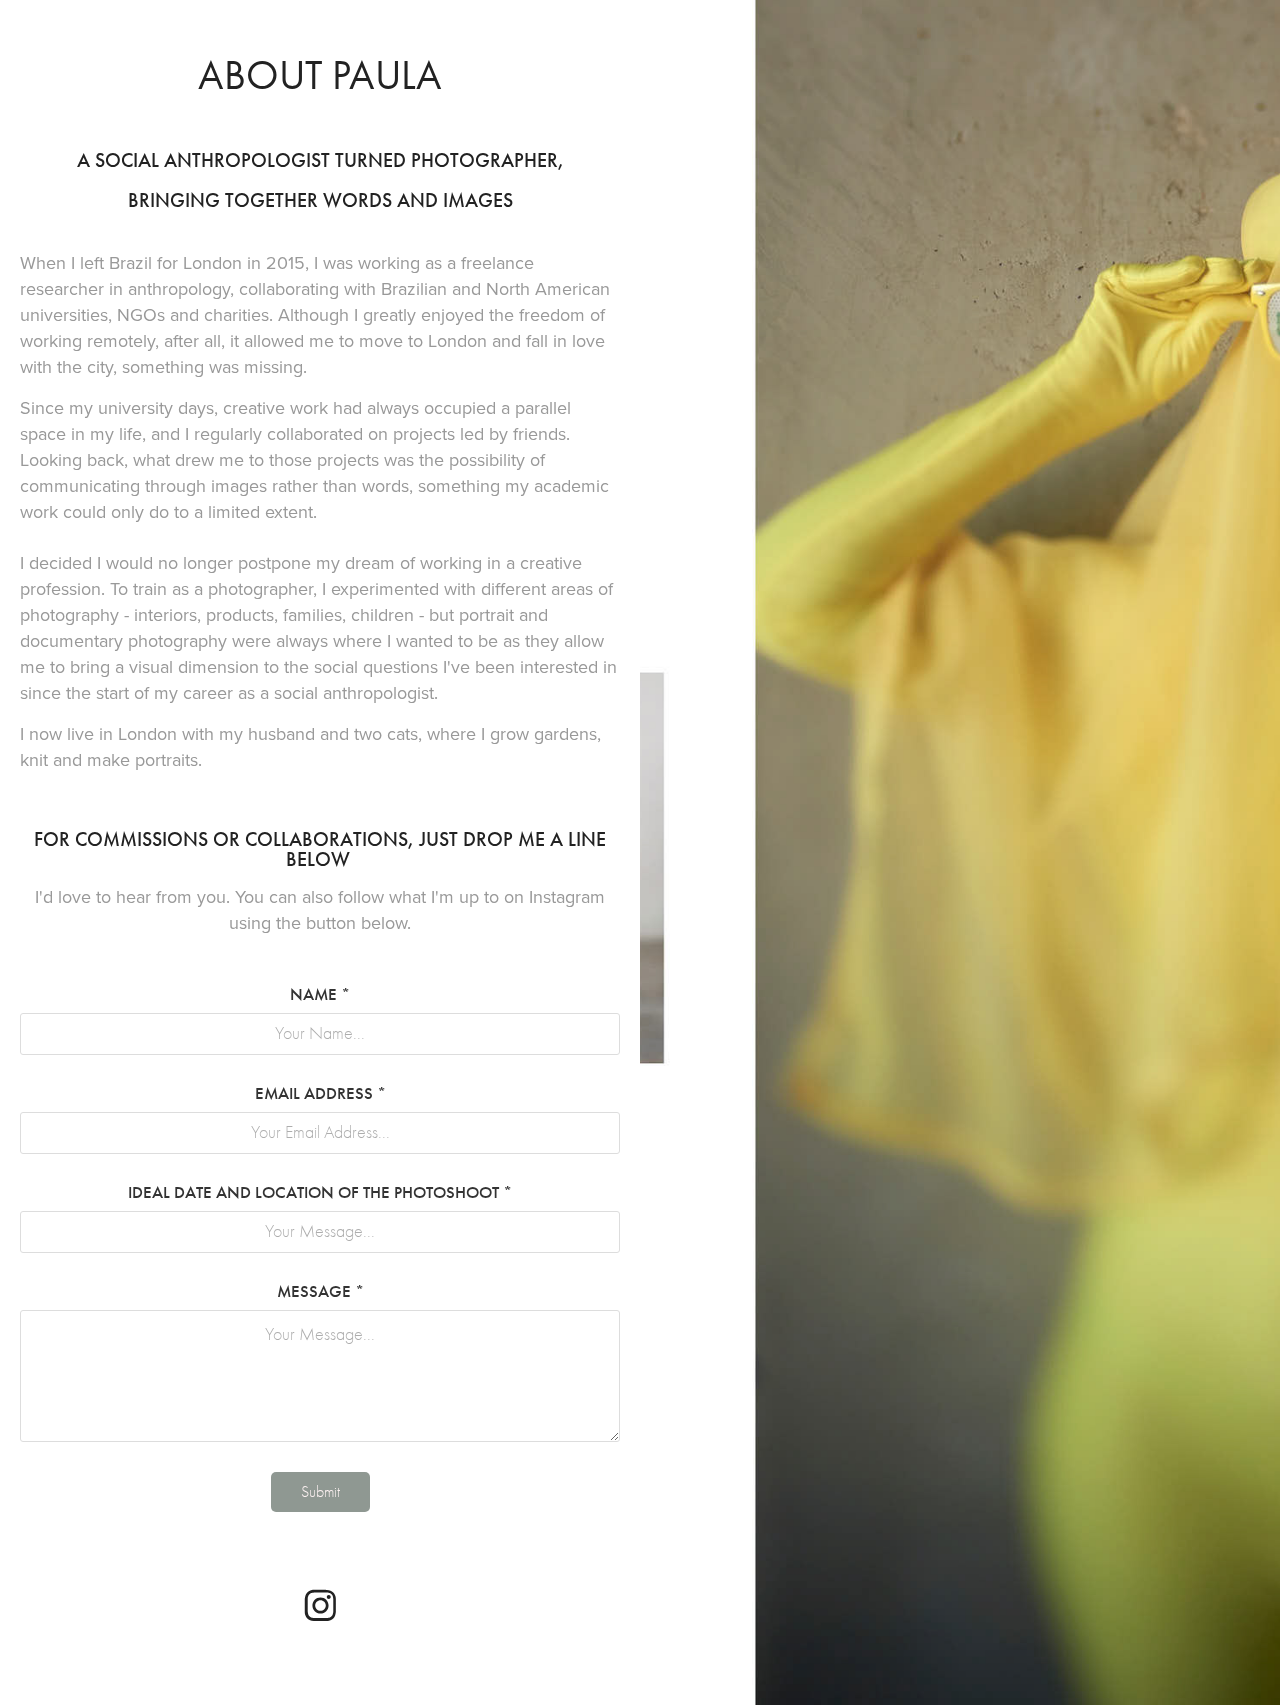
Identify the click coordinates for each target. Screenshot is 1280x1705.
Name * (320, 994)
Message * (320, 1291)
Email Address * (320, 1093)
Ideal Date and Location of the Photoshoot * (320, 1192)
